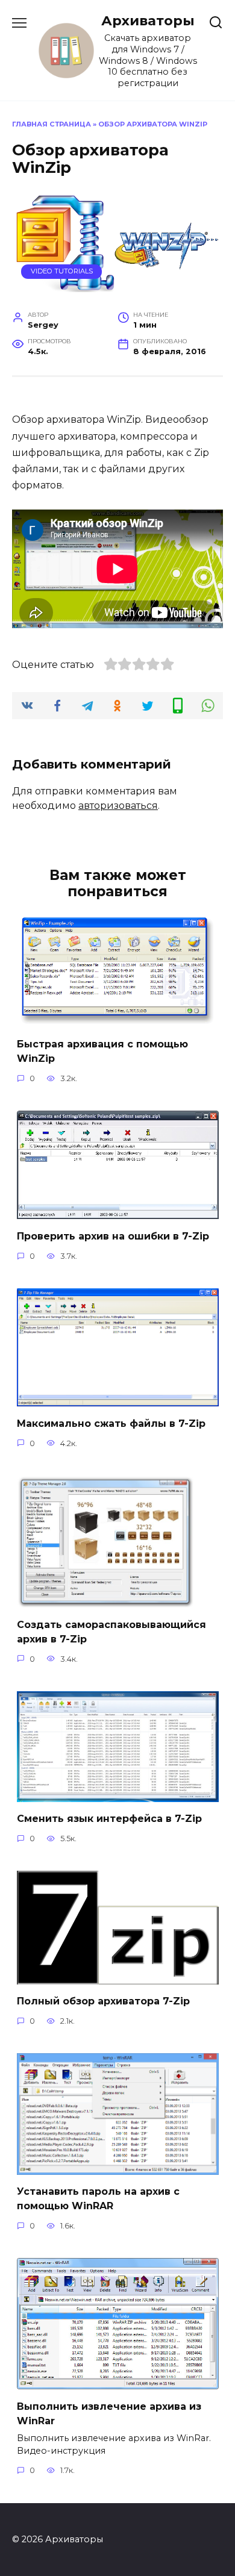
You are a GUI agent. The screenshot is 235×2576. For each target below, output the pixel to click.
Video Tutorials (62, 271)
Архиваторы (148, 20)
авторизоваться (118, 806)
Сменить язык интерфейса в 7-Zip (109, 1819)
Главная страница (52, 124)
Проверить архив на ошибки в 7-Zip (113, 1236)
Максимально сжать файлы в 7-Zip (111, 1423)
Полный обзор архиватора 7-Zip (103, 2001)
